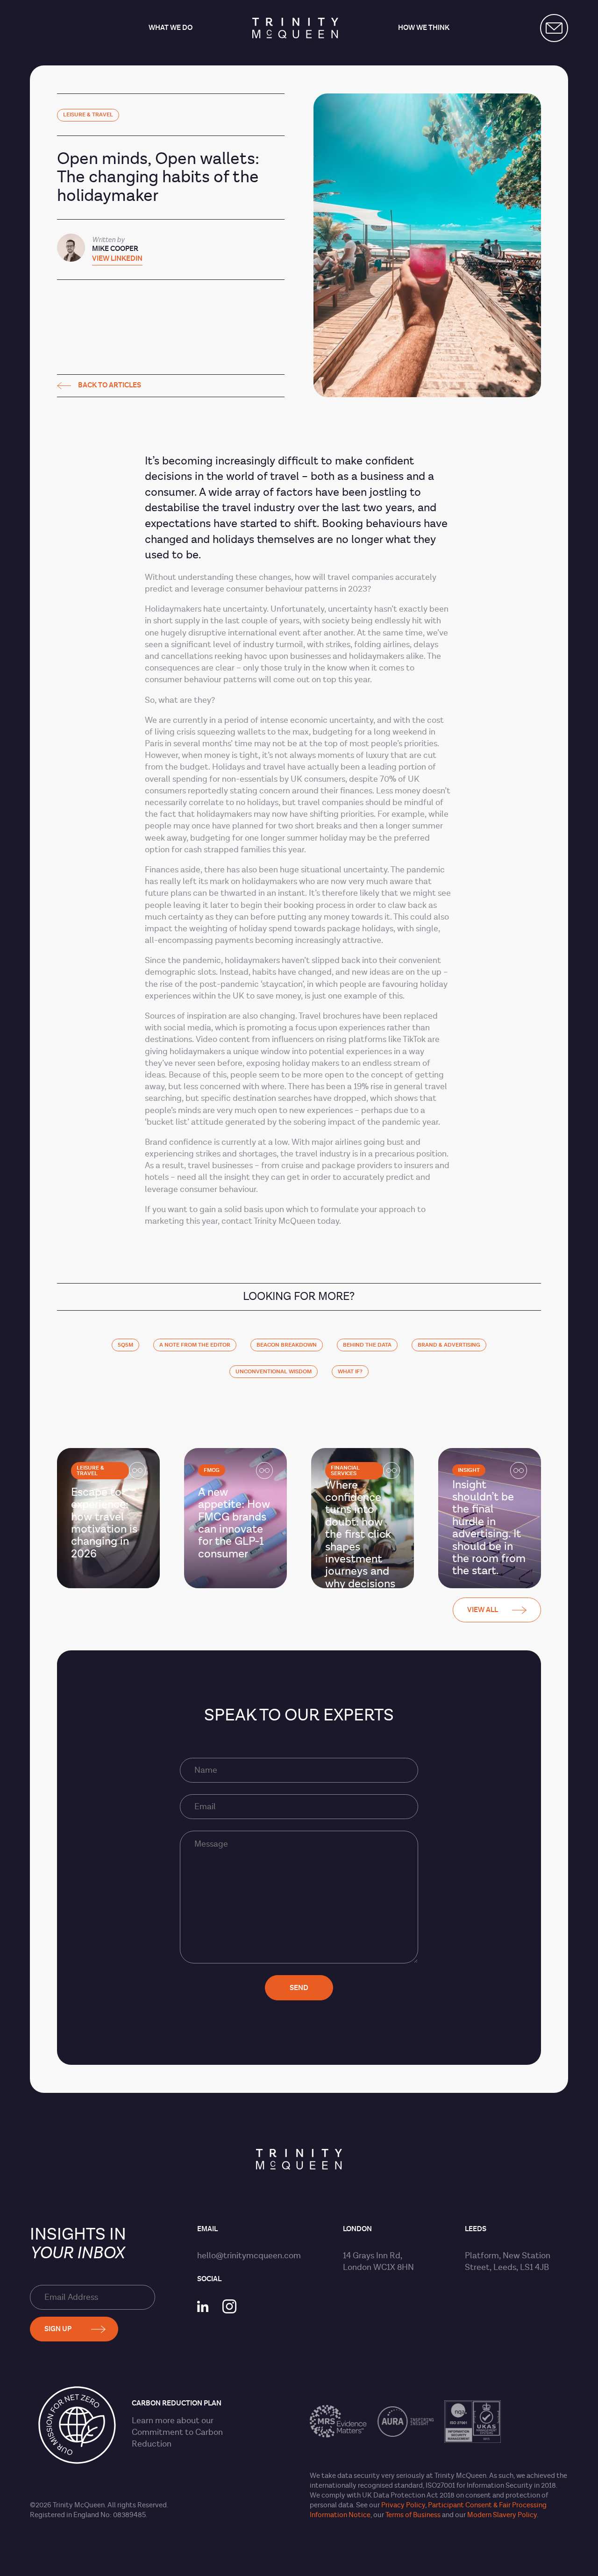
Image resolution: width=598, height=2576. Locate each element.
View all (483, 1610)
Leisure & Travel (88, 115)
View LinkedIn (117, 259)
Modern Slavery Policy (502, 2515)
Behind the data (367, 1345)
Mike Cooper (115, 249)
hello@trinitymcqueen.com (249, 2256)
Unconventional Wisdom (274, 1372)
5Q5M (125, 1345)
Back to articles (110, 386)
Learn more (153, 2421)
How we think (424, 28)
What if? (350, 1372)
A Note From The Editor (195, 1345)
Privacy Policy (403, 2505)
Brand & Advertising (449, 1345)
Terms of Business (413, 2515)
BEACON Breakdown (287, 1345)
